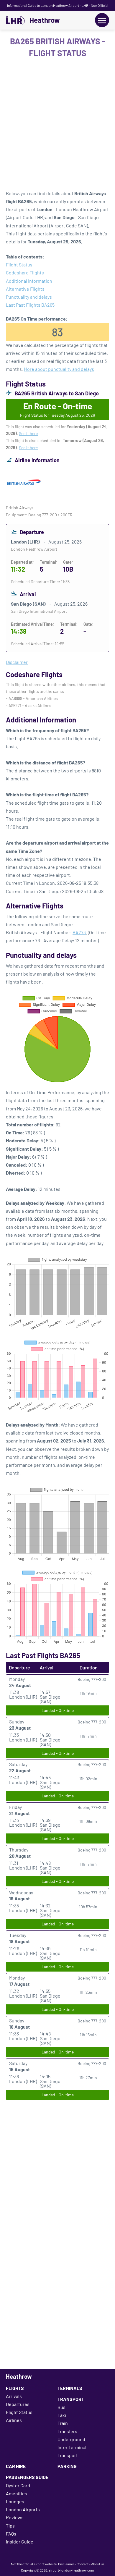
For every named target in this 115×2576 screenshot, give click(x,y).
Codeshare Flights (25, 273)
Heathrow (45, 20)
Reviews (15, 2517)
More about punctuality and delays (59, 369)
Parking (67, 2466)
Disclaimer (66, 2564)
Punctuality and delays (29, 297)
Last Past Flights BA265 (30, 305)
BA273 (79, 932)
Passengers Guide (27, 2477)
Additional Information (29, 281)
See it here (28, 433)
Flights (15, 2388)
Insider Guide (20, 2542)
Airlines (14, 2420)
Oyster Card (18, 2485)
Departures (18, 2404)
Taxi (62, 2415)
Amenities (17, 2493)
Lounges (15, 2501)
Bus (61, 2407)
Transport (71, 2399)
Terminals (70, 2388)
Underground (71, 2439)
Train (63, 2423)
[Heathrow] (15, 20)
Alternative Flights (25, 289)
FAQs (11, 2534)
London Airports (23, 2509)
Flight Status (19, 265)
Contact (83, 2564)
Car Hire (16, 2466)
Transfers (67, 2431)
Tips (10, 2526)
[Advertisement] (57, 126)
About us (98, 2564)
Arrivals (14, 2396)
